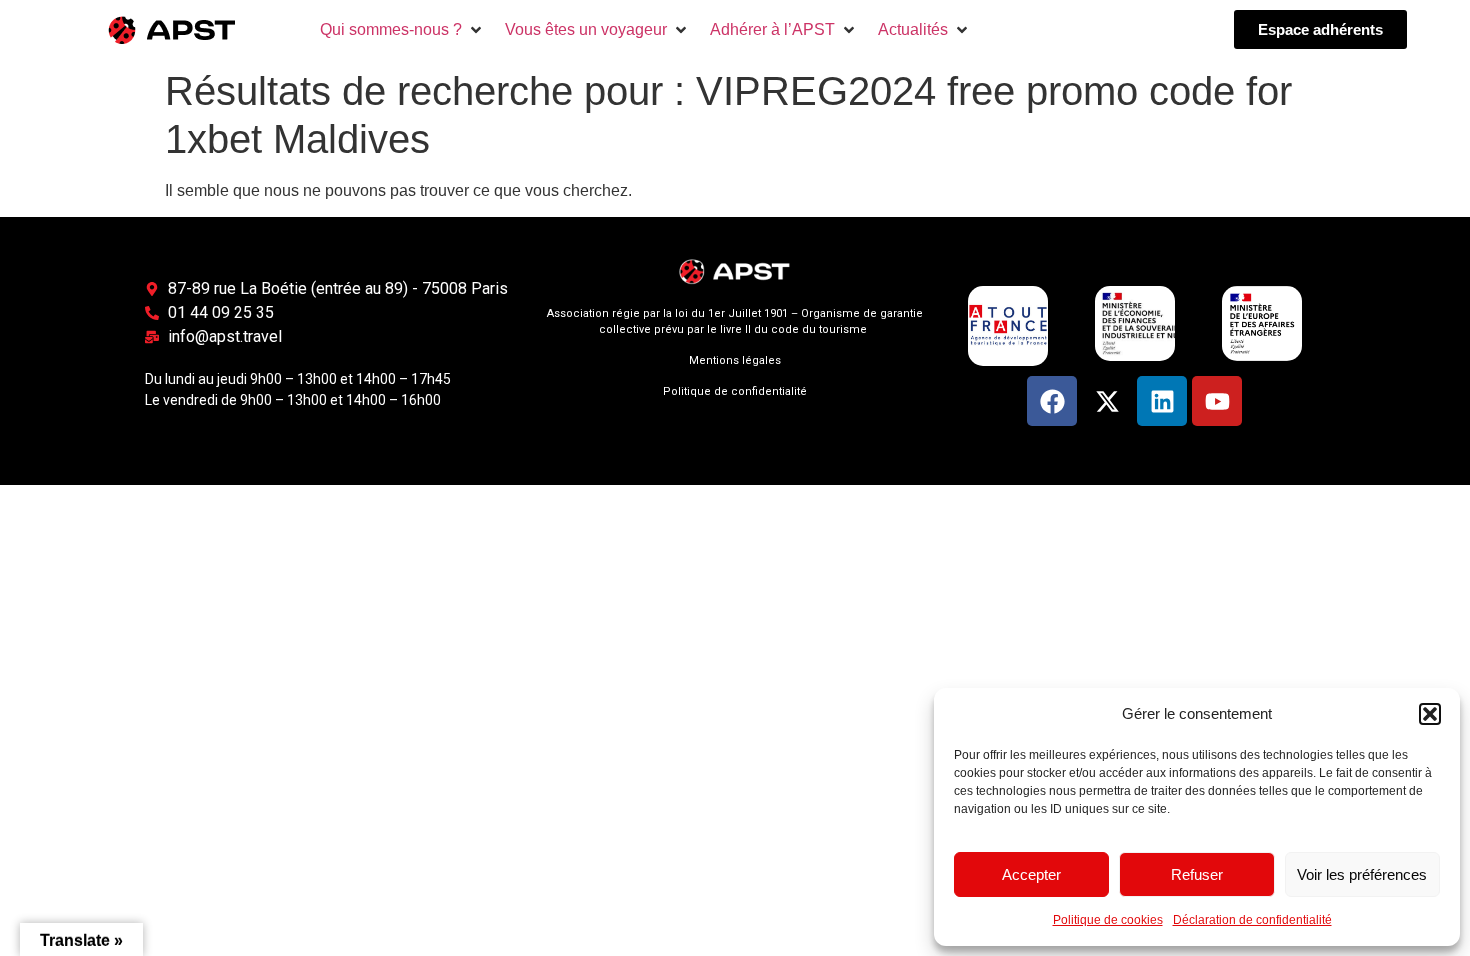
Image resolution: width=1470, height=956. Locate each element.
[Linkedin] (1162, 401)
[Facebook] (1052, 401)
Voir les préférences (1362, 874)
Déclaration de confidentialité (1252, 920)
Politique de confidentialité (735, 391)
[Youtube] (1217, 401)
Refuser (1197, 874)
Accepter (1031, 874)
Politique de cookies (1108, 920)
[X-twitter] (1107, 401)
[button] (1430, 714)
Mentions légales (735, 360)
